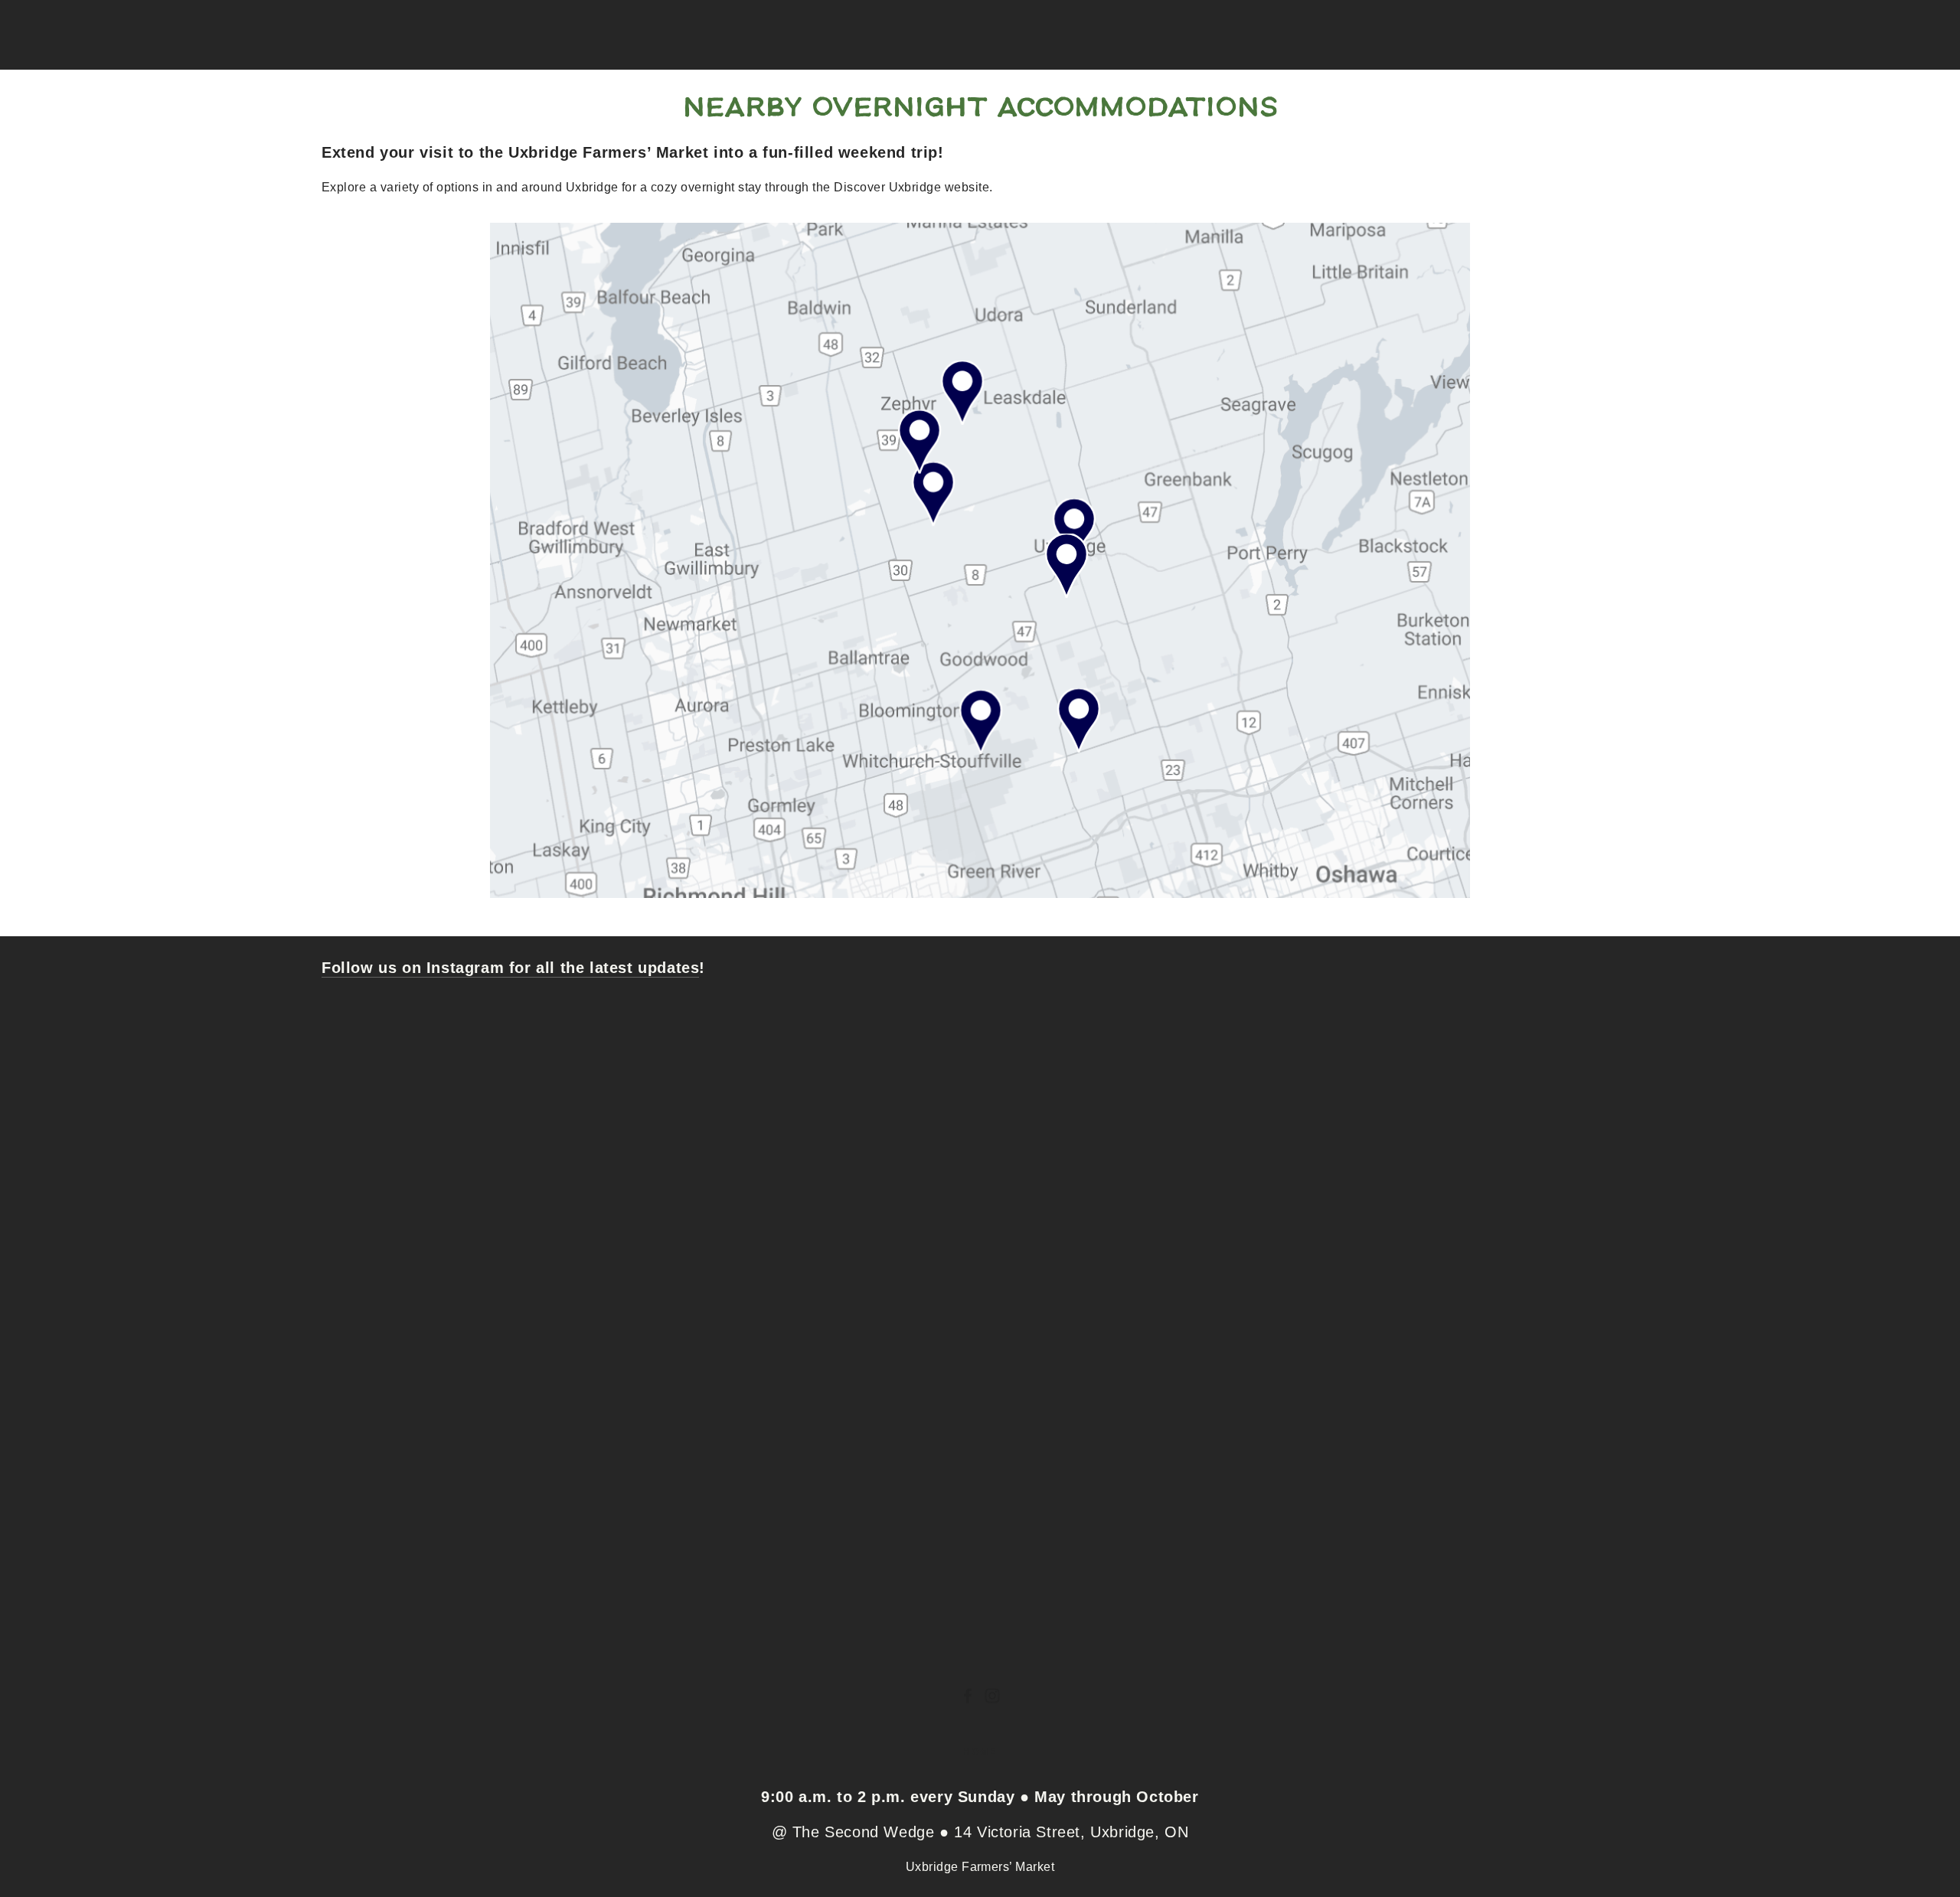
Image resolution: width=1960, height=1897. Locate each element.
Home (980, 1752)
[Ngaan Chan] (968, 1696)
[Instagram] (992, 1696)
